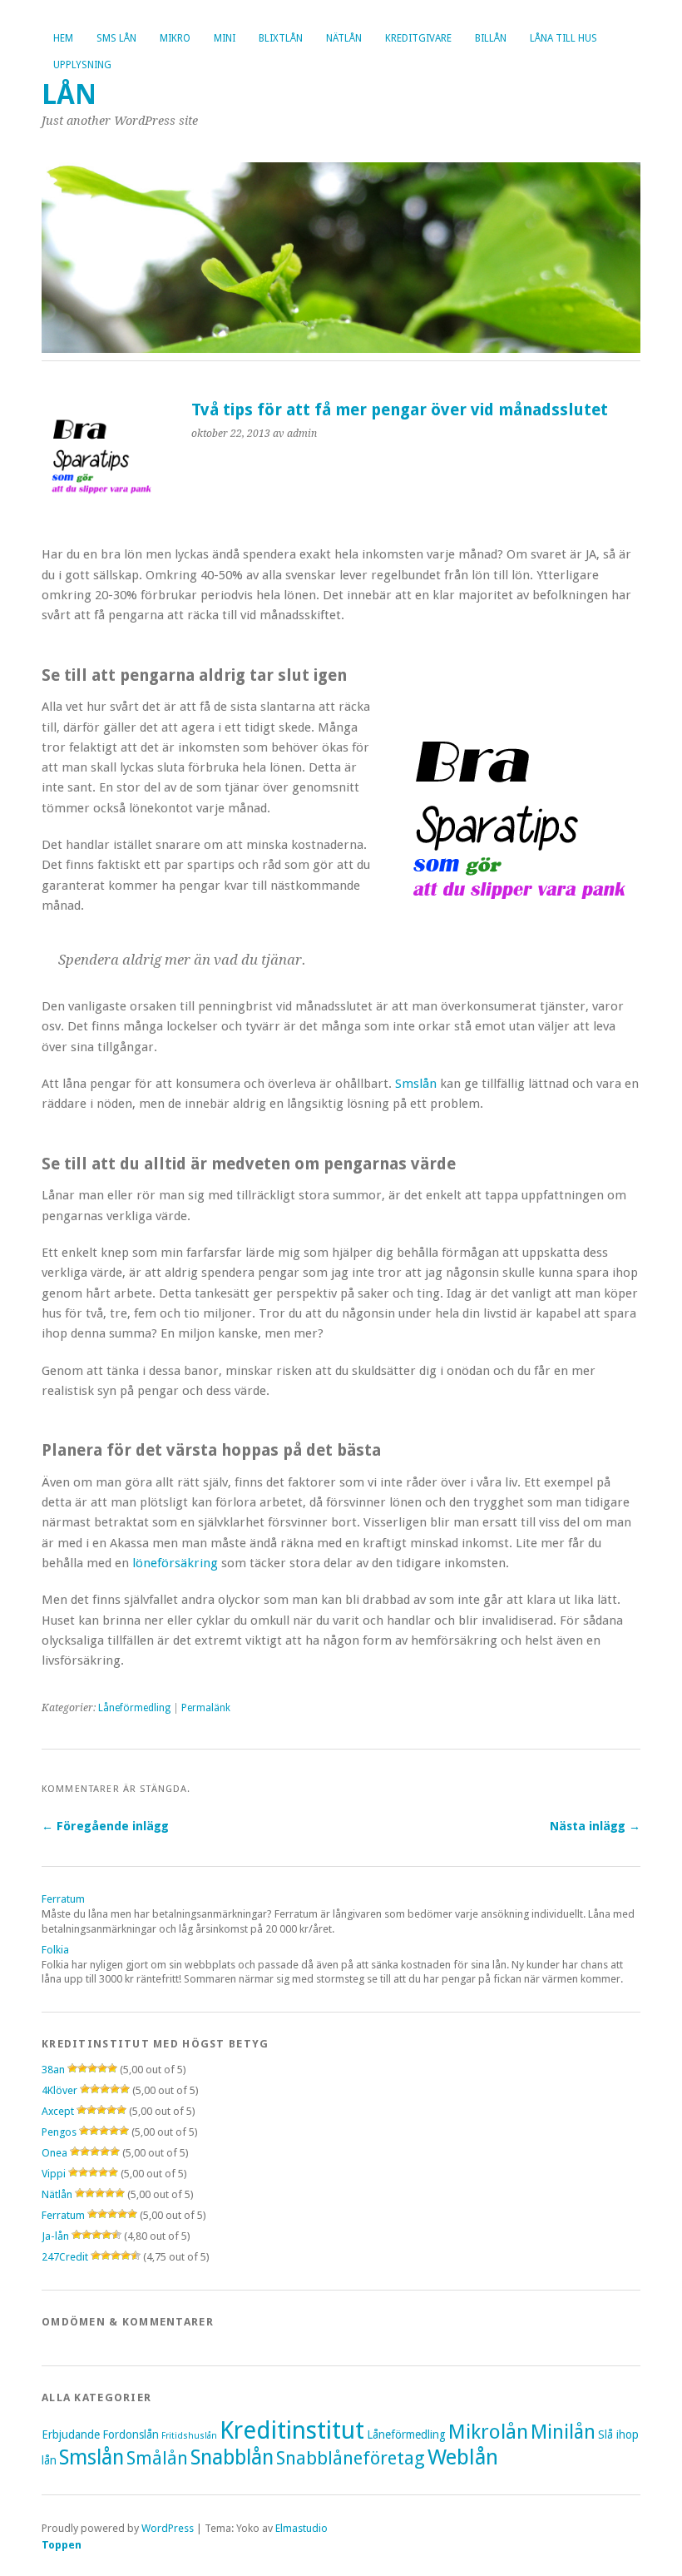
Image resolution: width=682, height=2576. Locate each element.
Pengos (59, 2132)
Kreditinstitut (292, 2430)
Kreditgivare (418, 38)
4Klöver (59, 2090)
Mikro (175, 38)
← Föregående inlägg (105, 1826)
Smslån (414, 1084)
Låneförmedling (134, 1708)
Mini (225, 38)
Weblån (463, 2457)
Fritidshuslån (189, 2436)
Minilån (563, 2432)
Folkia (55, 1950)
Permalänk (206, 1708)
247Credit (65, 2257)
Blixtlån (281, 38)
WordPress (168, 2528)
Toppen (62, 2545)
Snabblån (232, 2457)
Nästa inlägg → (595, 1826)
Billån (491, 38)
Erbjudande (71, 2435)
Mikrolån (488, 2432)
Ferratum (63, 1899)
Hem (63, 38)
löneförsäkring (175, 1563)
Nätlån (344, 38)
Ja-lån (55, 2236)
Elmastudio (301, 2528)
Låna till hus (563, 38)
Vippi (54, 2174)
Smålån (157, 2458)
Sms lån (116, 38)
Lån (69, 94)
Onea (54, 2153)
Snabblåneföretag (351, 2458)
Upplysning (82, 65)
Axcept (58, 2111)
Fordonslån (131, 2435)
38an (53, 2070)
